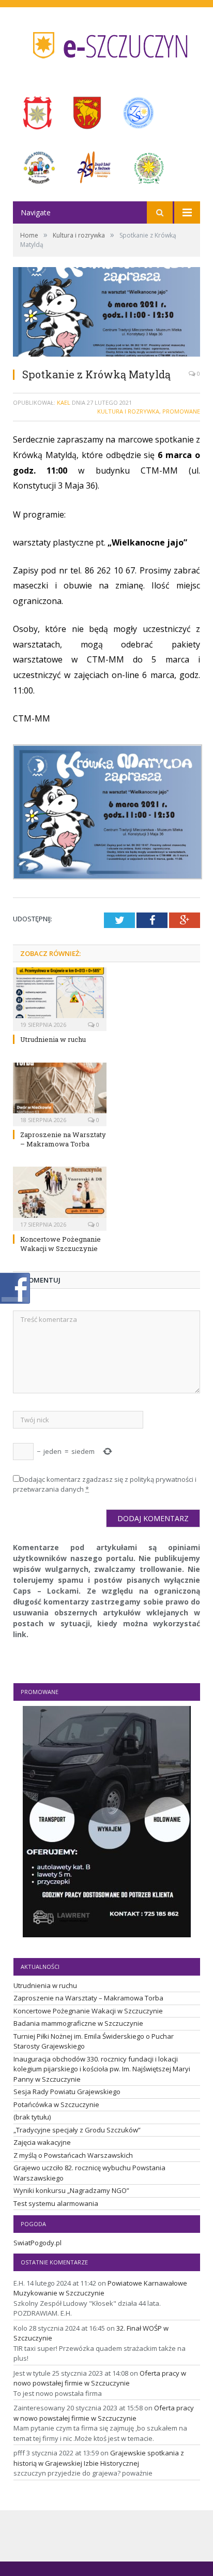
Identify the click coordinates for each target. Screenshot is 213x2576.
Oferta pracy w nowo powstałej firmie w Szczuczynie (100, 2378)
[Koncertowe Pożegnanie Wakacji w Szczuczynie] (60, 1197)
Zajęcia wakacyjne (42, 2142)
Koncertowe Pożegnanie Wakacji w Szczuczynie (60, 1244)
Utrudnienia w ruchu (53, 1039)
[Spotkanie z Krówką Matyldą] (106, 313)
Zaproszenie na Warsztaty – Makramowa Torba (63, 1139)
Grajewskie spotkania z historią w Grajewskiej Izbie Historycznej (99, 2458)
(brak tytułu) (32, 2117)
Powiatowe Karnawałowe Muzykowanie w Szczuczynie (100, 2288)
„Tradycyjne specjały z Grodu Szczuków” (77, 2130)
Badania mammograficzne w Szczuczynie (78, 2023)
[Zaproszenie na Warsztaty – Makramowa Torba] (60, 1093)
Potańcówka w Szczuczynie (56, 2104)
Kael (64, 402)
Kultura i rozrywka (128, 411)
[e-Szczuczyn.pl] (106, 42)
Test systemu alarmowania (56, 2203)
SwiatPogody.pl (37, 2243)
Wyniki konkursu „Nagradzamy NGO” (71, 2190)
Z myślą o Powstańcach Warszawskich (73, 2155)
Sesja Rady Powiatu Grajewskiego (67, 2092)
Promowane (181, 411)
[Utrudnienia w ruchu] (60, 998)
